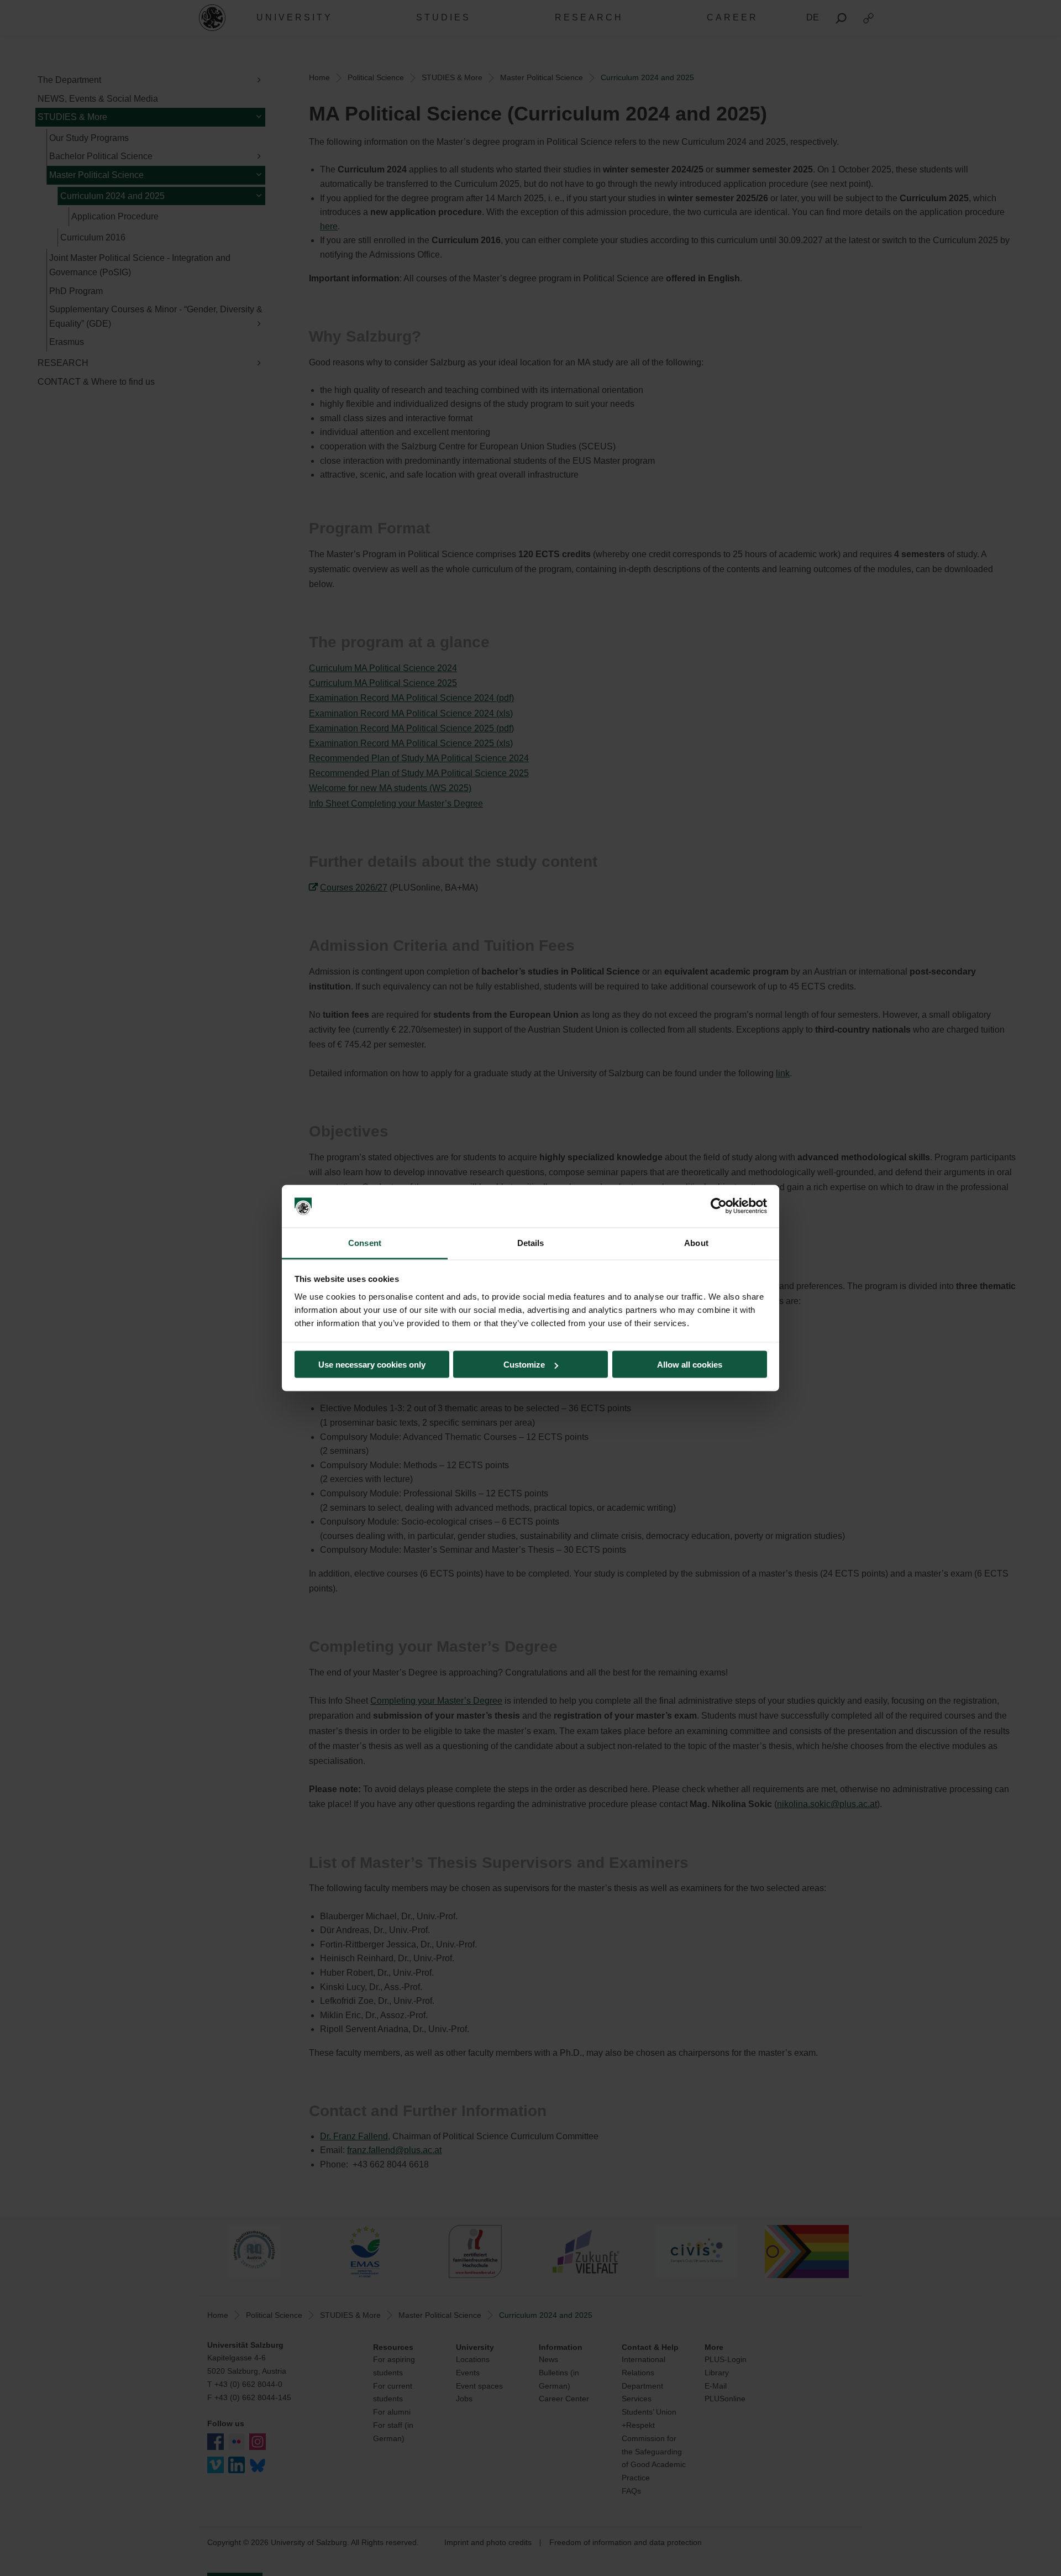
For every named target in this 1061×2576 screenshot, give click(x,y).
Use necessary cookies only (372, 1365)
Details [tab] (531, 1242)
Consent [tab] (365, 1242)
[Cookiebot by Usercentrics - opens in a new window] (719, 1206)
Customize (524, 1365)
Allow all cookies (690, 1365)
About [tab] (696, 1242)
